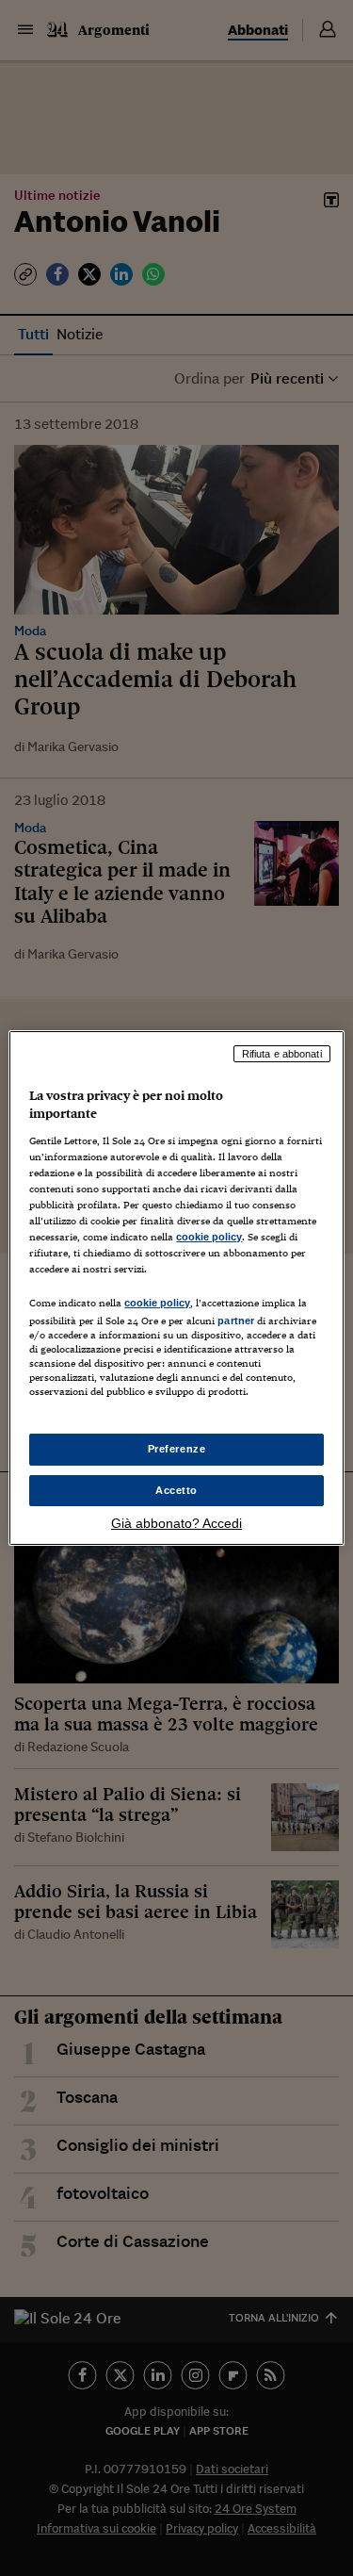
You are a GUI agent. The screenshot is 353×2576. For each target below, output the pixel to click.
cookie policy (209, 1237)
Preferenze (177, 1449)
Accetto (176, 1490)
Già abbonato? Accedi (176, 1523)
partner (236, 1321)
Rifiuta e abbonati (282, 1054)
